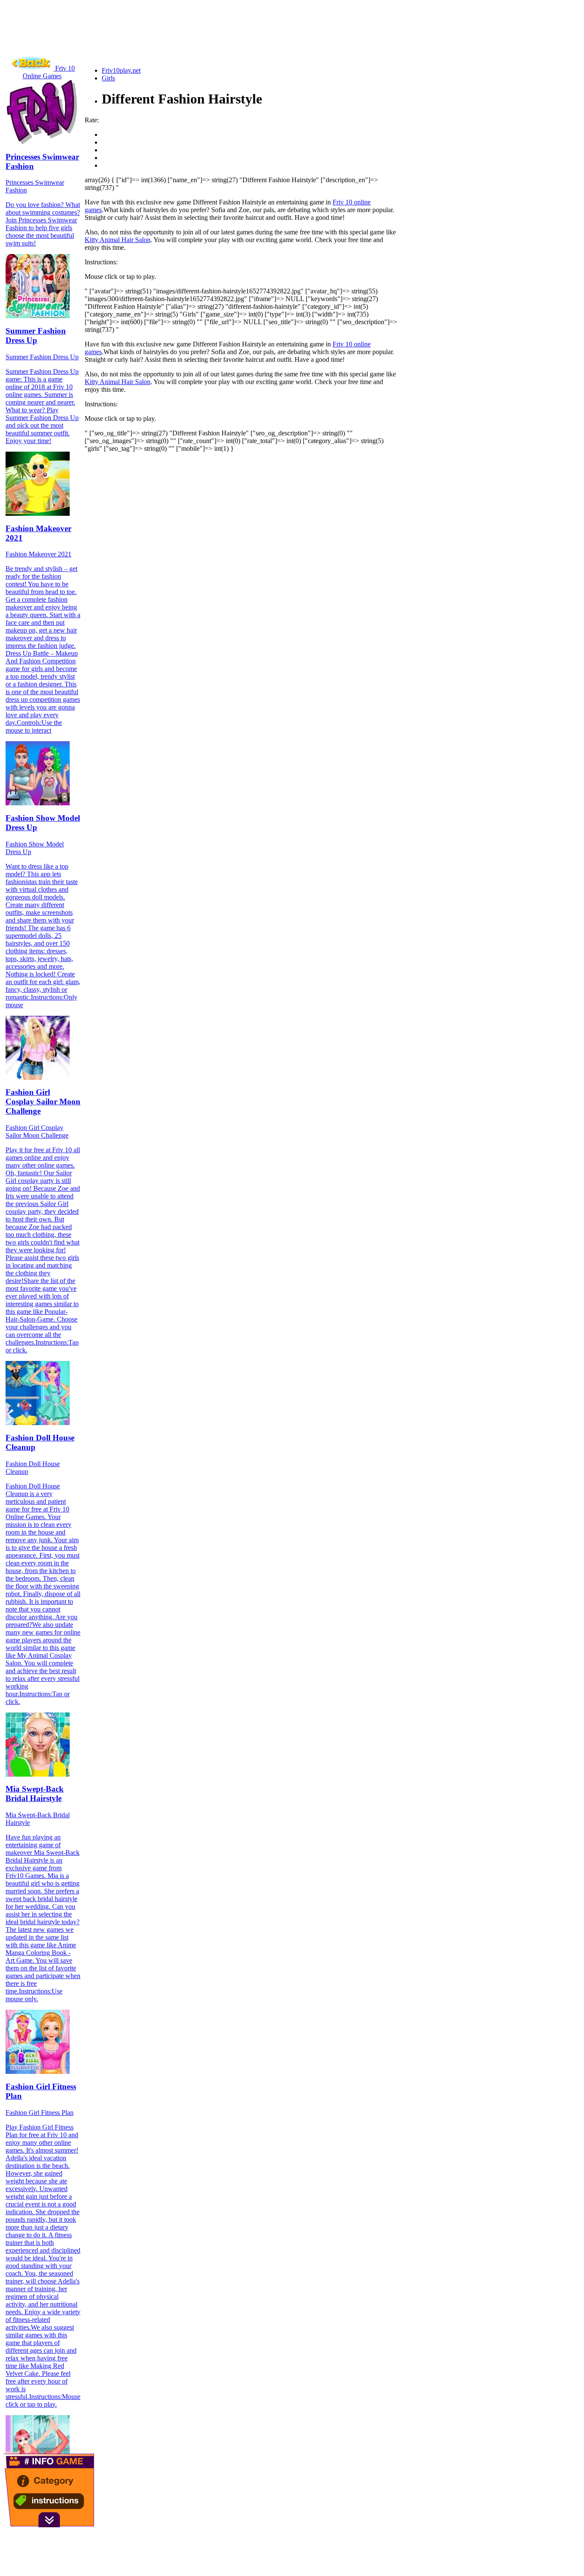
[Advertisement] (159, 41)
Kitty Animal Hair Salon (118, 240)
